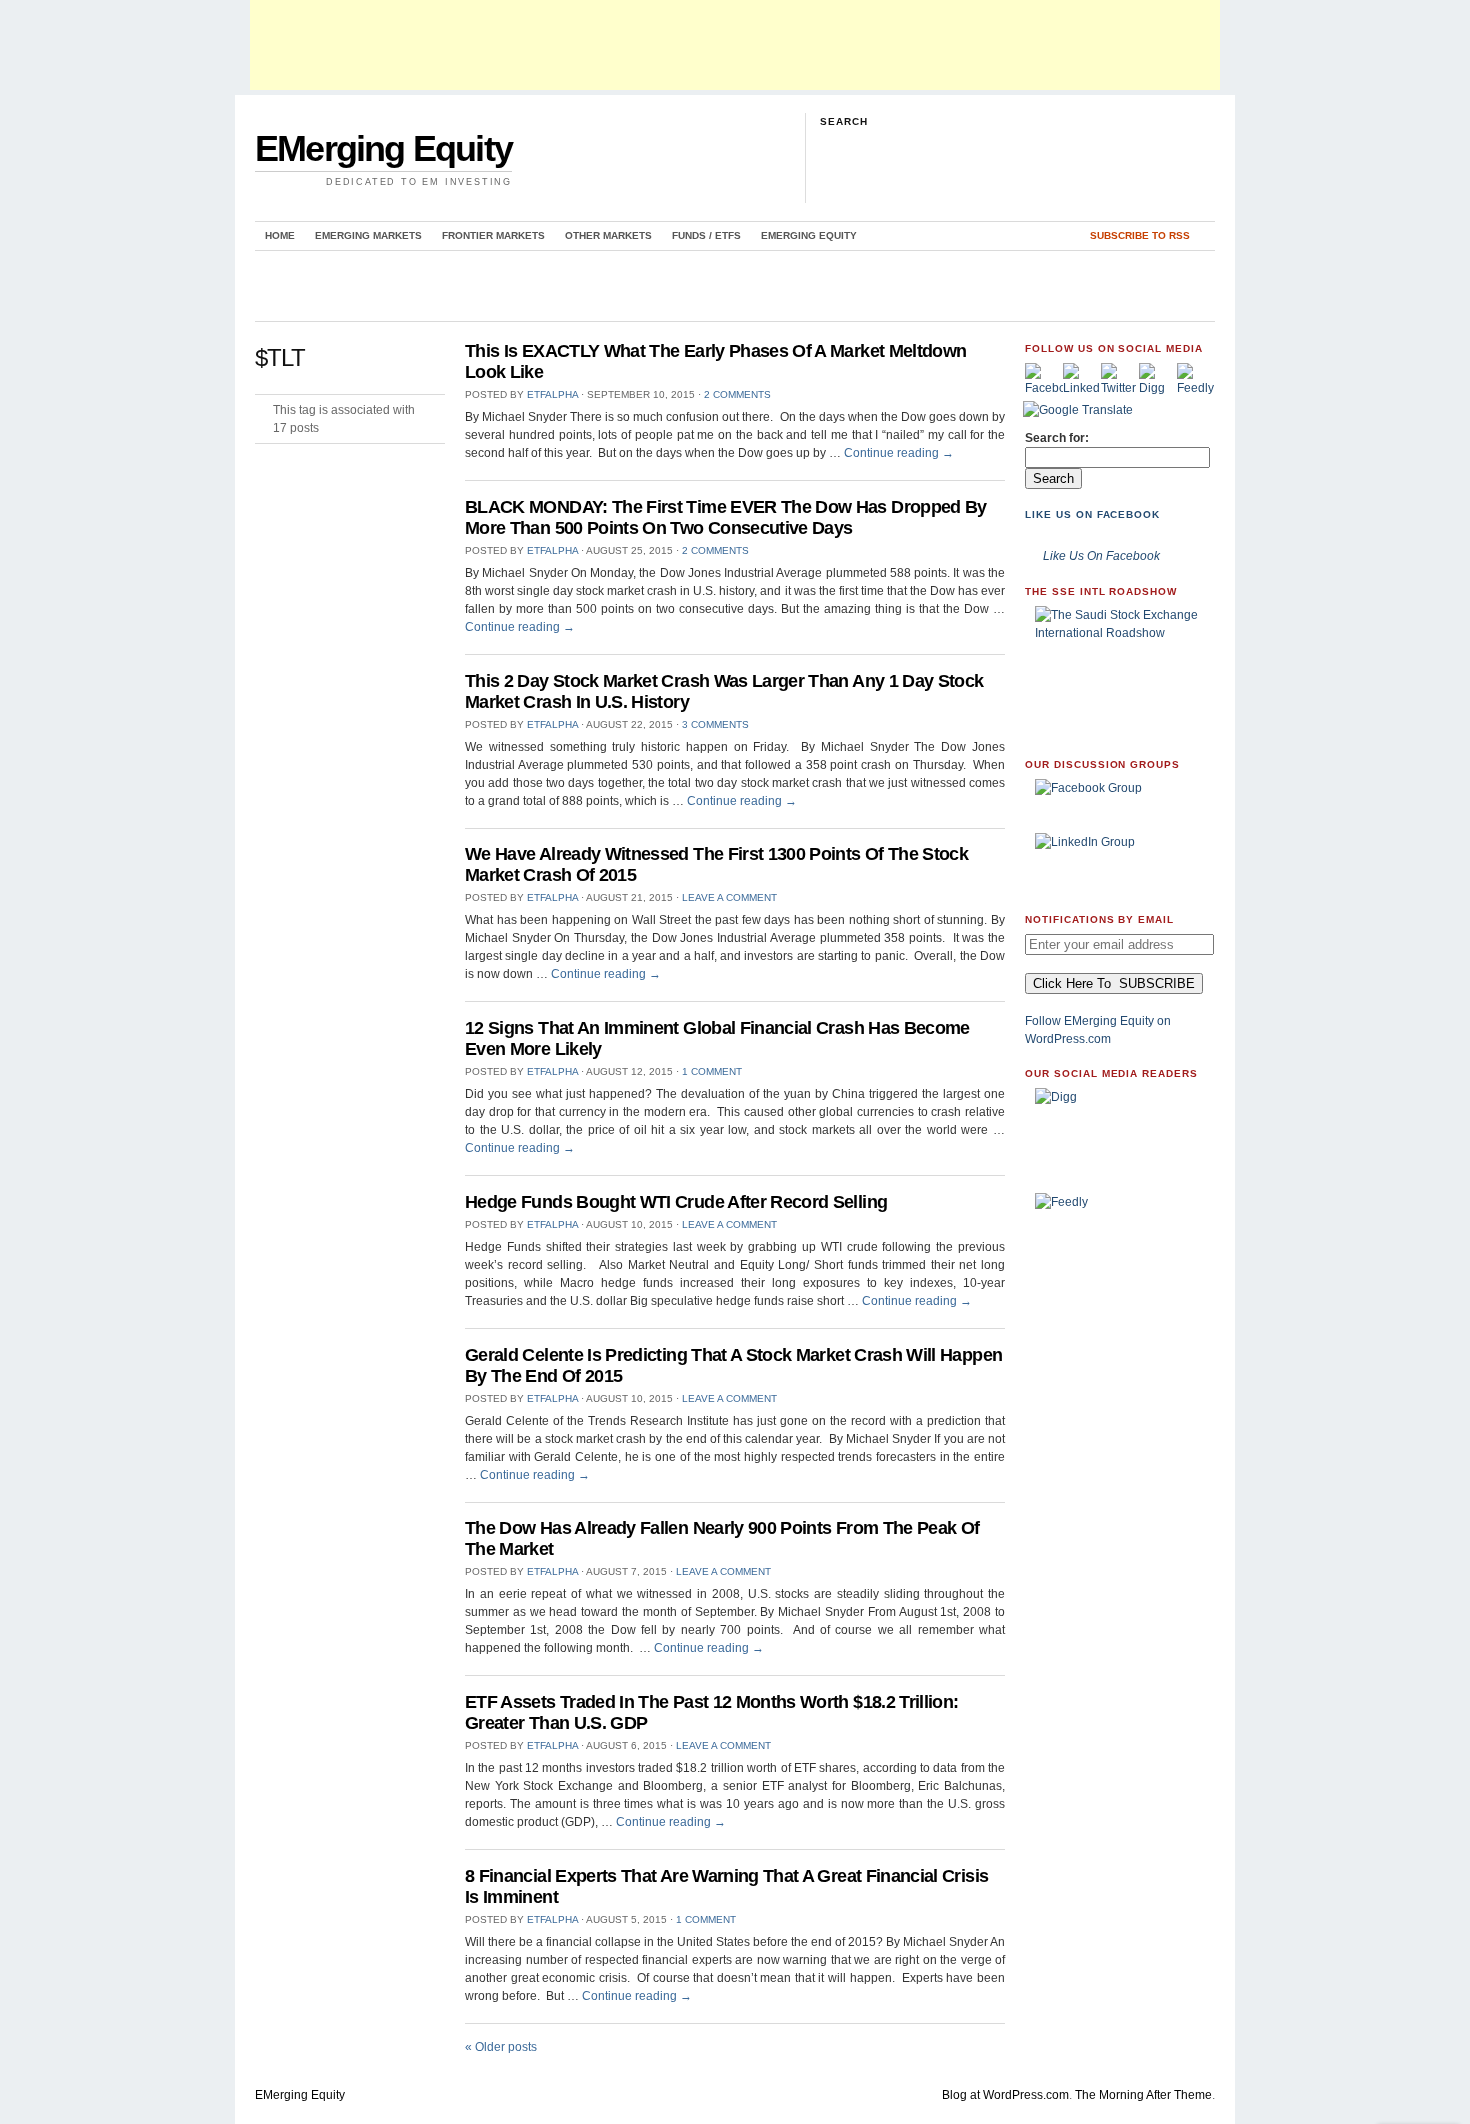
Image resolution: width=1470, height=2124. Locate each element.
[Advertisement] (735, 45)
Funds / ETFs (706, 235)
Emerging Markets (368, 235)
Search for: (1057, 438)
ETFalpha (552, 394)
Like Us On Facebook (1092, 514)
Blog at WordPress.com (1005, 2095)
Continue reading (899, 453)
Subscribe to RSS (1140, 235)
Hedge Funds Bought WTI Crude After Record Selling (676, 1202)
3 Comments (715, 724)
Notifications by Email (1099, 919)
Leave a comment (729, 897)
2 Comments (737, 394)
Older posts (501, 2047)
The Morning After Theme (1143, 2095)
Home (280, 235)
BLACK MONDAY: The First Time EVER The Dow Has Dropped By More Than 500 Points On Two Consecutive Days (726, 517)
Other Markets (608, 235)
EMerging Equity (383, 148)
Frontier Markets (493, 235)
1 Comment (712, 1071)
